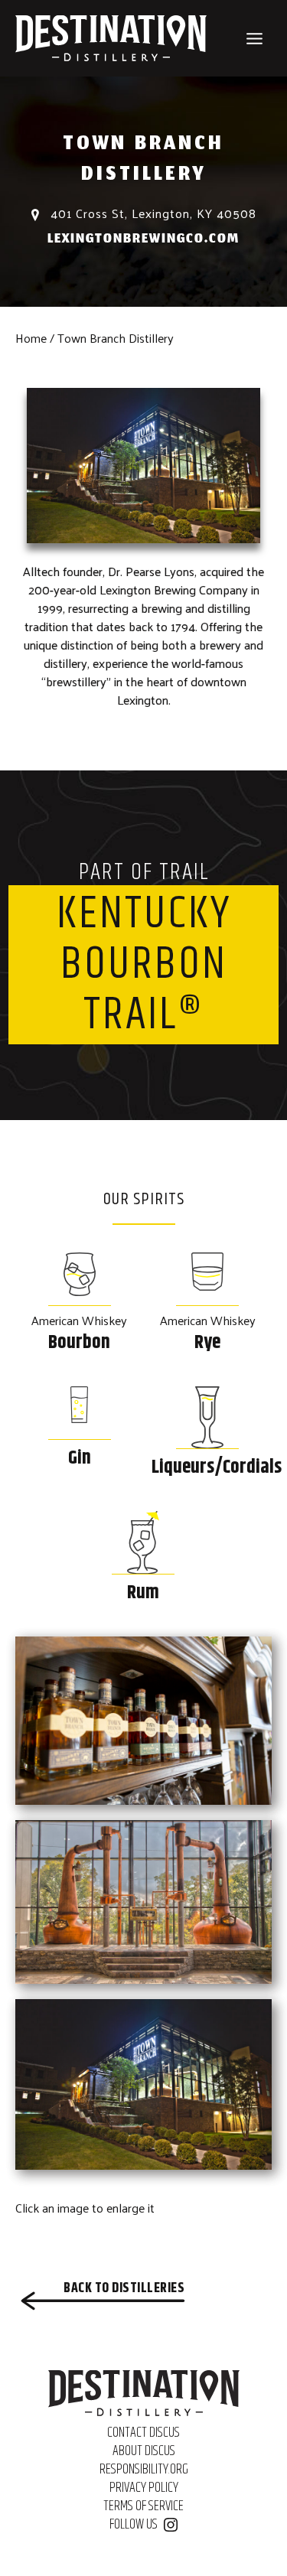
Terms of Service (143, 2506)
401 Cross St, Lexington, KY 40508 (152, 213)
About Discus (144, 2451)
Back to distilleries (124, 2288)
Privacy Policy (144, 2488)
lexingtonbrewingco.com (143, 240)
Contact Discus (143, 2433)
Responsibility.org (144, 2470)
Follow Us (134, 2525)
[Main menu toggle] (254, 39)
